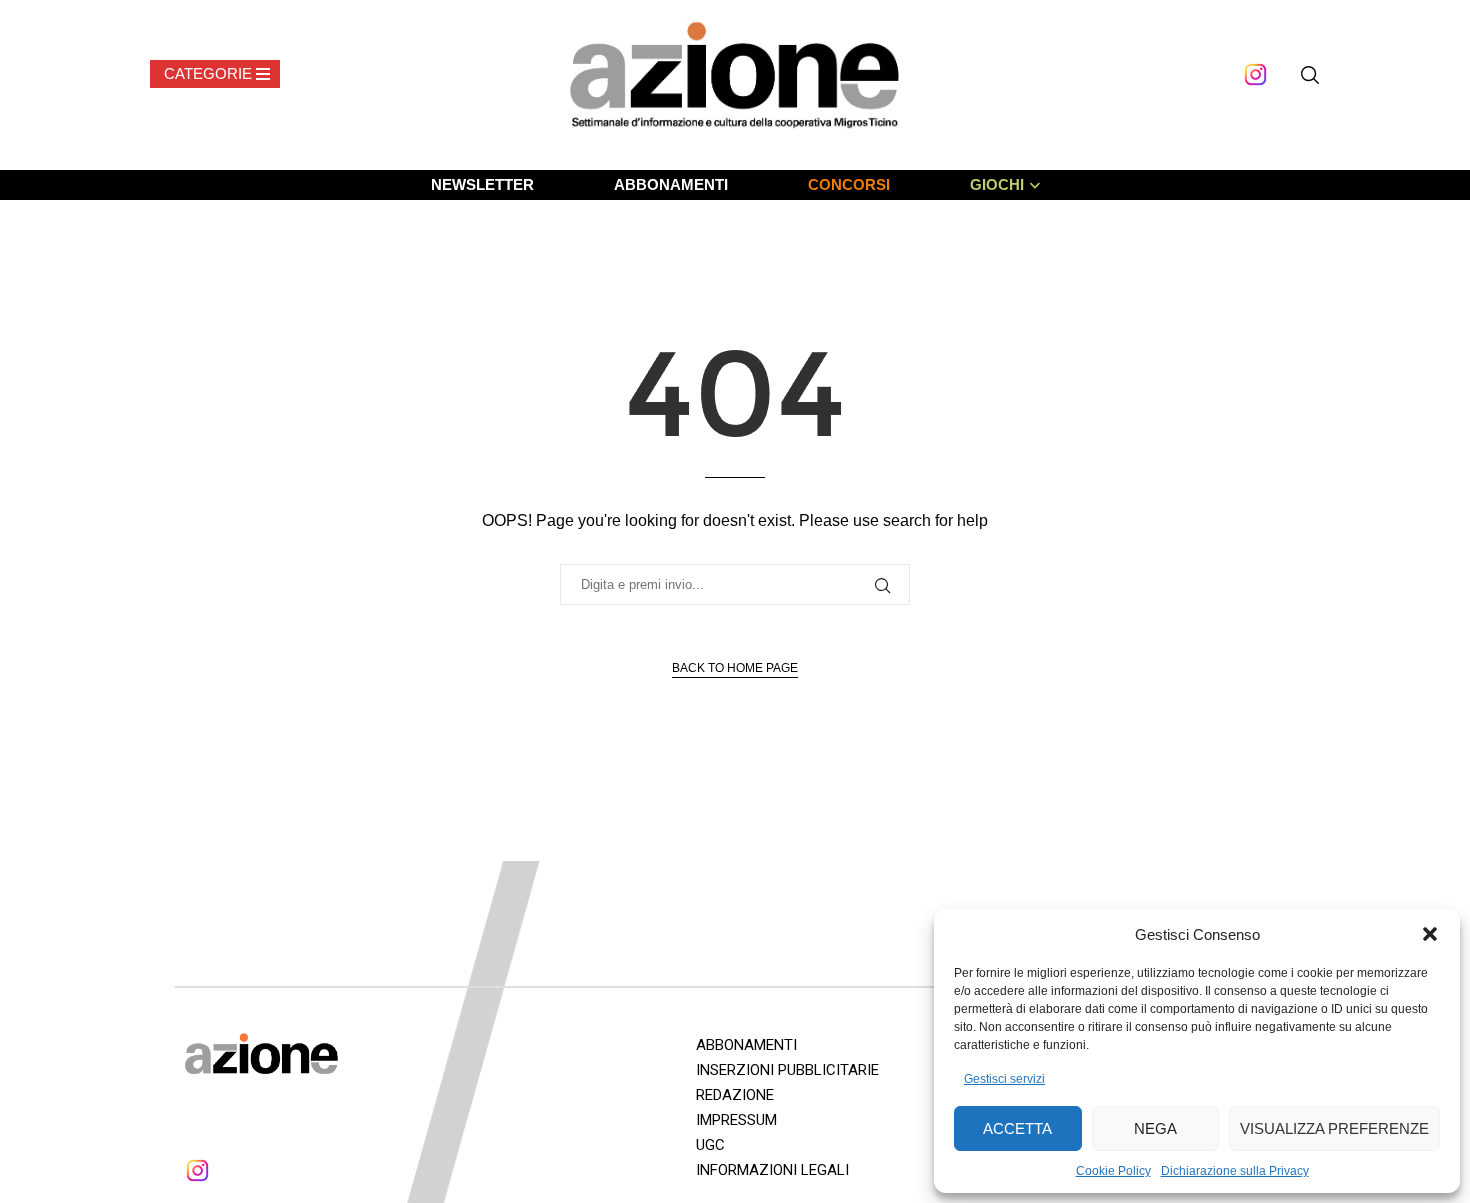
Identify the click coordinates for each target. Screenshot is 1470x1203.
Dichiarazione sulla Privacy (1235, 1171)
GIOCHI (997, 184)
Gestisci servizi (1004, 1079)
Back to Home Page (735, 668)
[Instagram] (1255, 74)
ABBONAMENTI (671, 184)
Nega (1155, 1128)
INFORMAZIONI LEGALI (772, 1170)
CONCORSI (849, 184)
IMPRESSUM (736, 1120)
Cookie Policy (1113, 1171)
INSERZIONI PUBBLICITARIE (787, 1070)
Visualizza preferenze (1334, 1128)
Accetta (1017, 1128)
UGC (710, 1145)
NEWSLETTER (482, 184)
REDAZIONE (735, 1095)
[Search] (1310, 75)
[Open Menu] (215, 74)
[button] (1430, 934)
